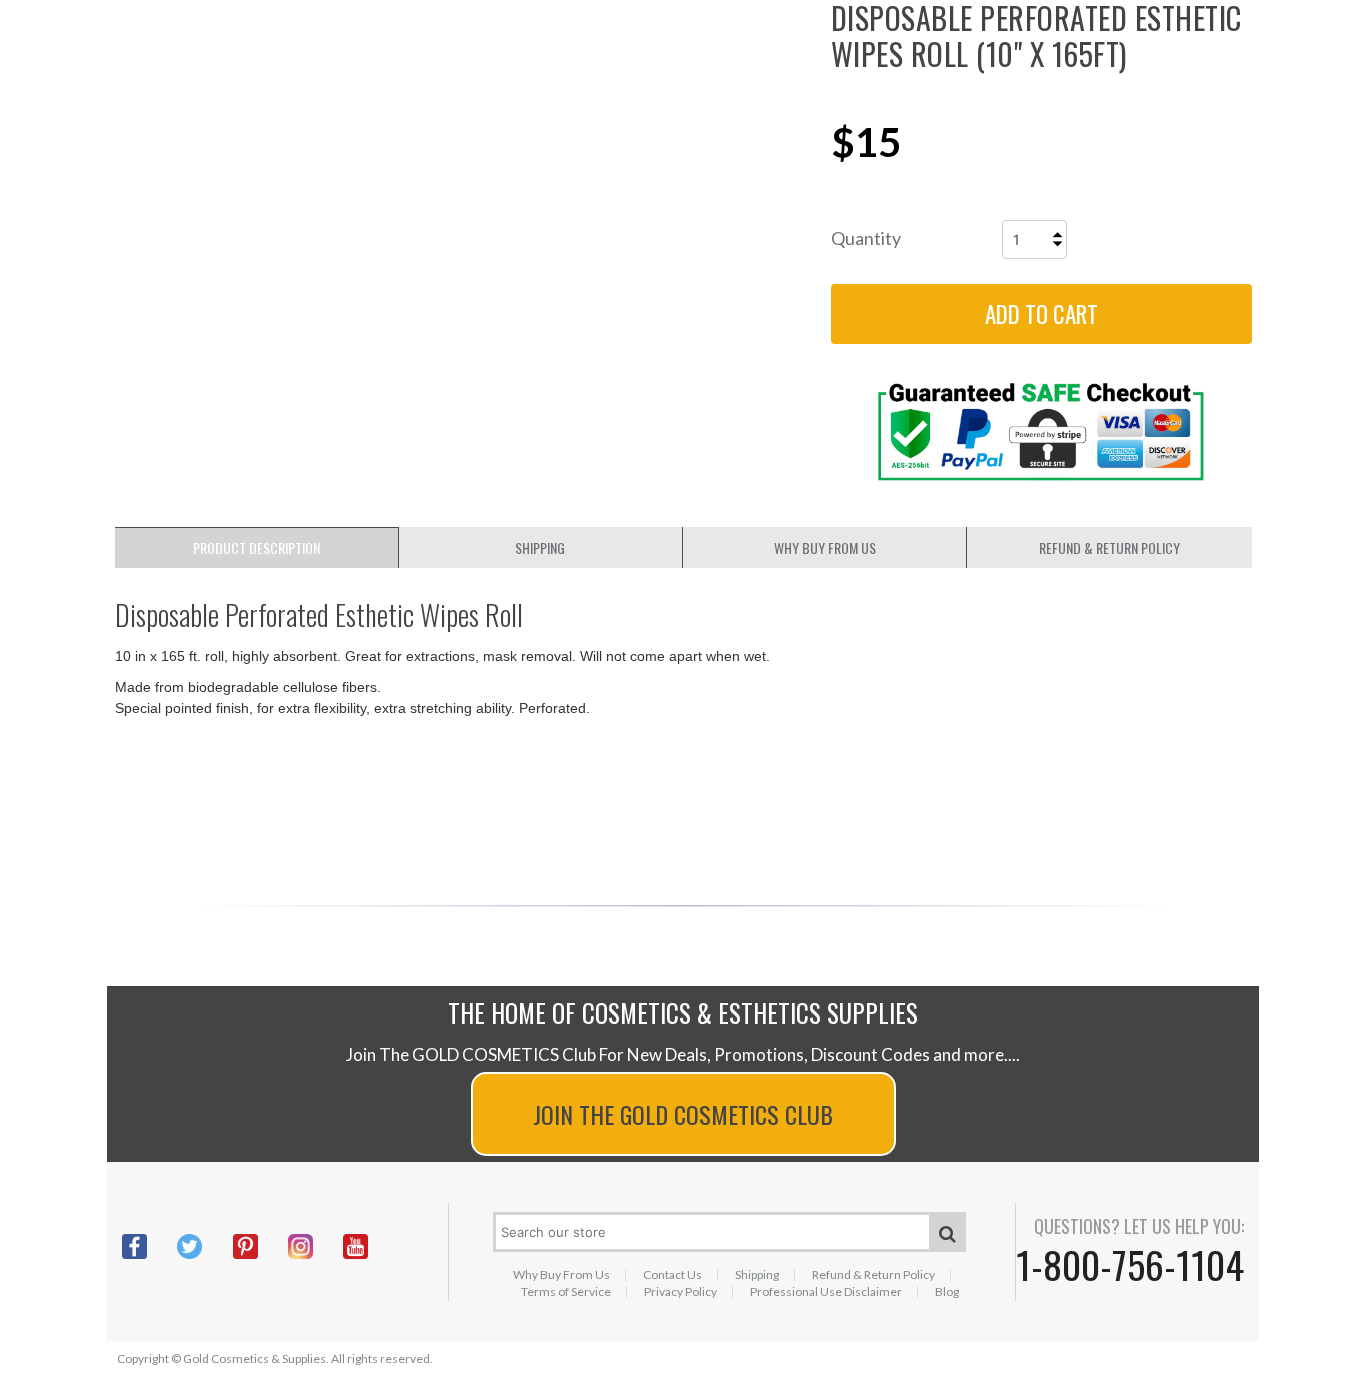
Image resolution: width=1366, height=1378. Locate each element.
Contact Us (672, 1275)
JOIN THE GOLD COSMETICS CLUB (683, 1114)
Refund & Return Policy (873, 1275)
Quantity (866, 238)
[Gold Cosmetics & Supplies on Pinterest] (260, 1246)
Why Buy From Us (561, 1275)
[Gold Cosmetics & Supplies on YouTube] (370, 1246)
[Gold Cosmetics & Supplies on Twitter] (204, 1246)
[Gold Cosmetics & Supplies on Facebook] (149, 1246)
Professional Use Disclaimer (826, 1292)
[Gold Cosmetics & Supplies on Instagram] (315, 1246)
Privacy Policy (680, 1292)
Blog (947, 1292)
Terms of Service (566, 1292)
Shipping (757, 1275)
